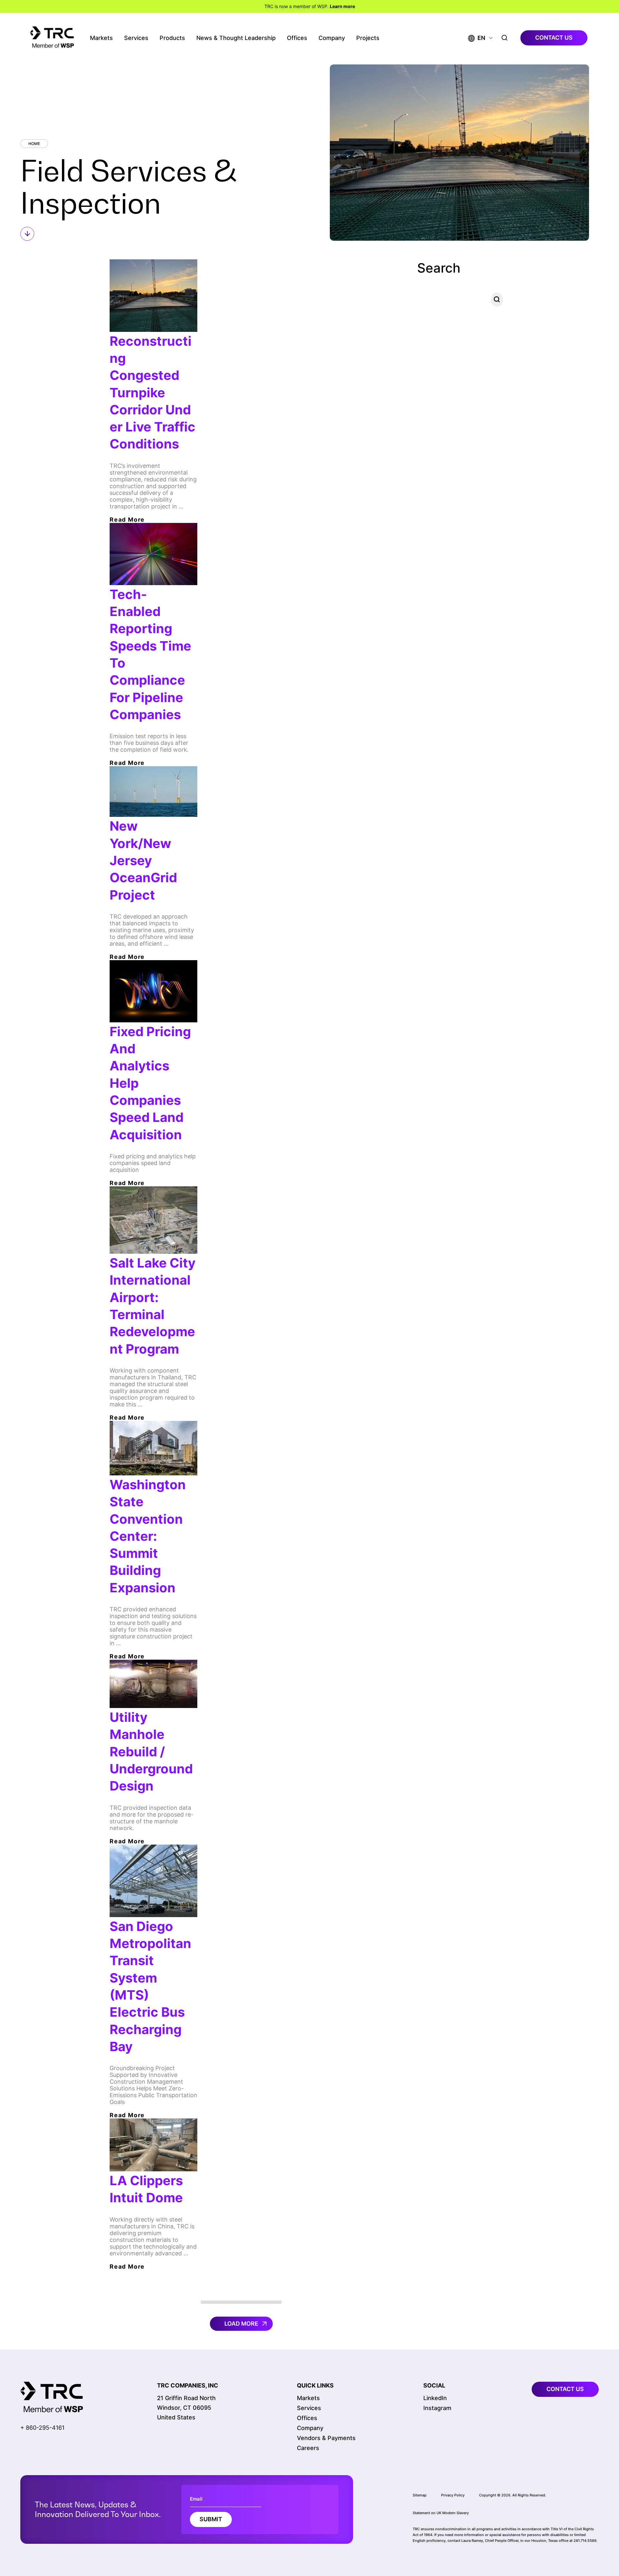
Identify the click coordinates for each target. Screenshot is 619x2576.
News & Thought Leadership (236, 38)
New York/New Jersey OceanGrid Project (143, 860)
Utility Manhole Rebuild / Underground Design (151, 1751)
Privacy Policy (453, 2495)
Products (172, 38)
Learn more (342, 6)
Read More (127, 520)
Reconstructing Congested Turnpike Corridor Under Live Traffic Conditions (152, 393)
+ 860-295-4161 (42, 2428)
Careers (308, 2448)
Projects (368, 38)
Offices (297, 38)
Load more (241, 2324)
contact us (554, 38)
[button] (477, 38)
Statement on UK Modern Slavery (441, 2513)
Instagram (437, 2408)
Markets (101, 38)
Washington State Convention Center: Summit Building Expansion (148, 1536)
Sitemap (420, 2495)
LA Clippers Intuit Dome (146, 2189)
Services (136, 38)
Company (332, 38)
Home (34, 144)
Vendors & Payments (326, 2438)
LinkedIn (435, 2398)
